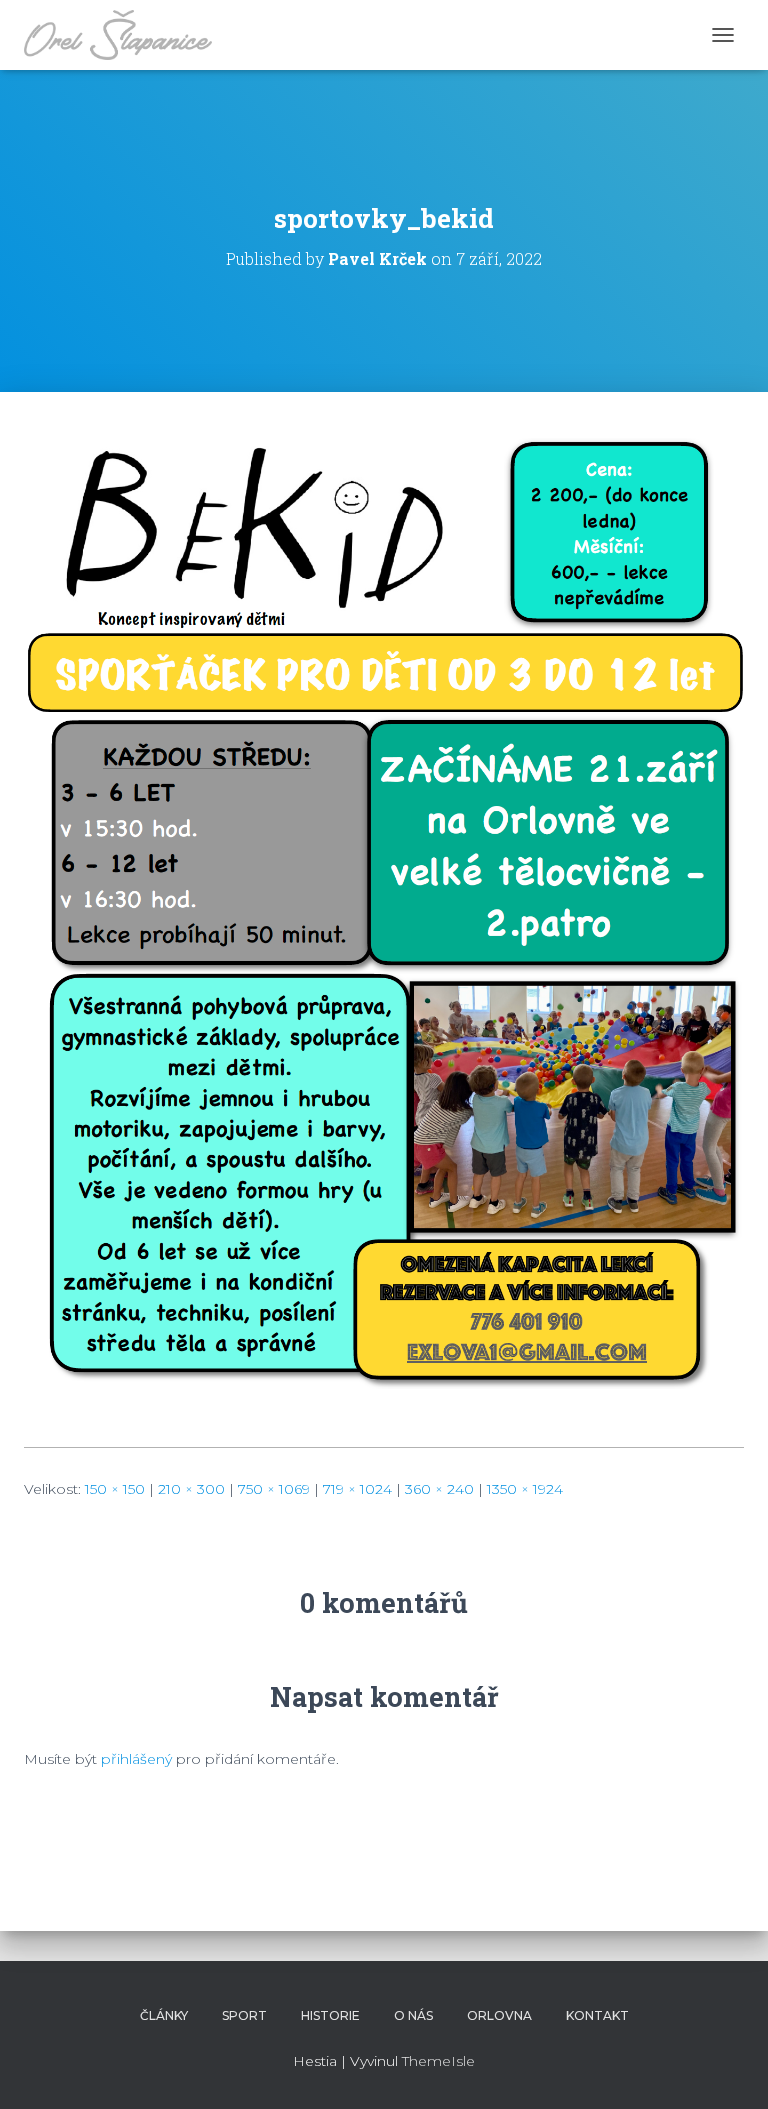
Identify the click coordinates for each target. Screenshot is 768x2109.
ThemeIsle (438, 2061)
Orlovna (499, 2015)
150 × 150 (115, 1489)
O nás (413, 2015)
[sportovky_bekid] (384, 934)
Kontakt (597, 2015)
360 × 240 (439, 1489)
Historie (330, 2015)
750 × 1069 (274, 1489)
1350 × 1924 (525, 1489)
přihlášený (136, 1759)
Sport (244, 2015)
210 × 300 (191, 1489)
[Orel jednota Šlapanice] (125, 35)
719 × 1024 (357, 1489)
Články (164, 2015)
